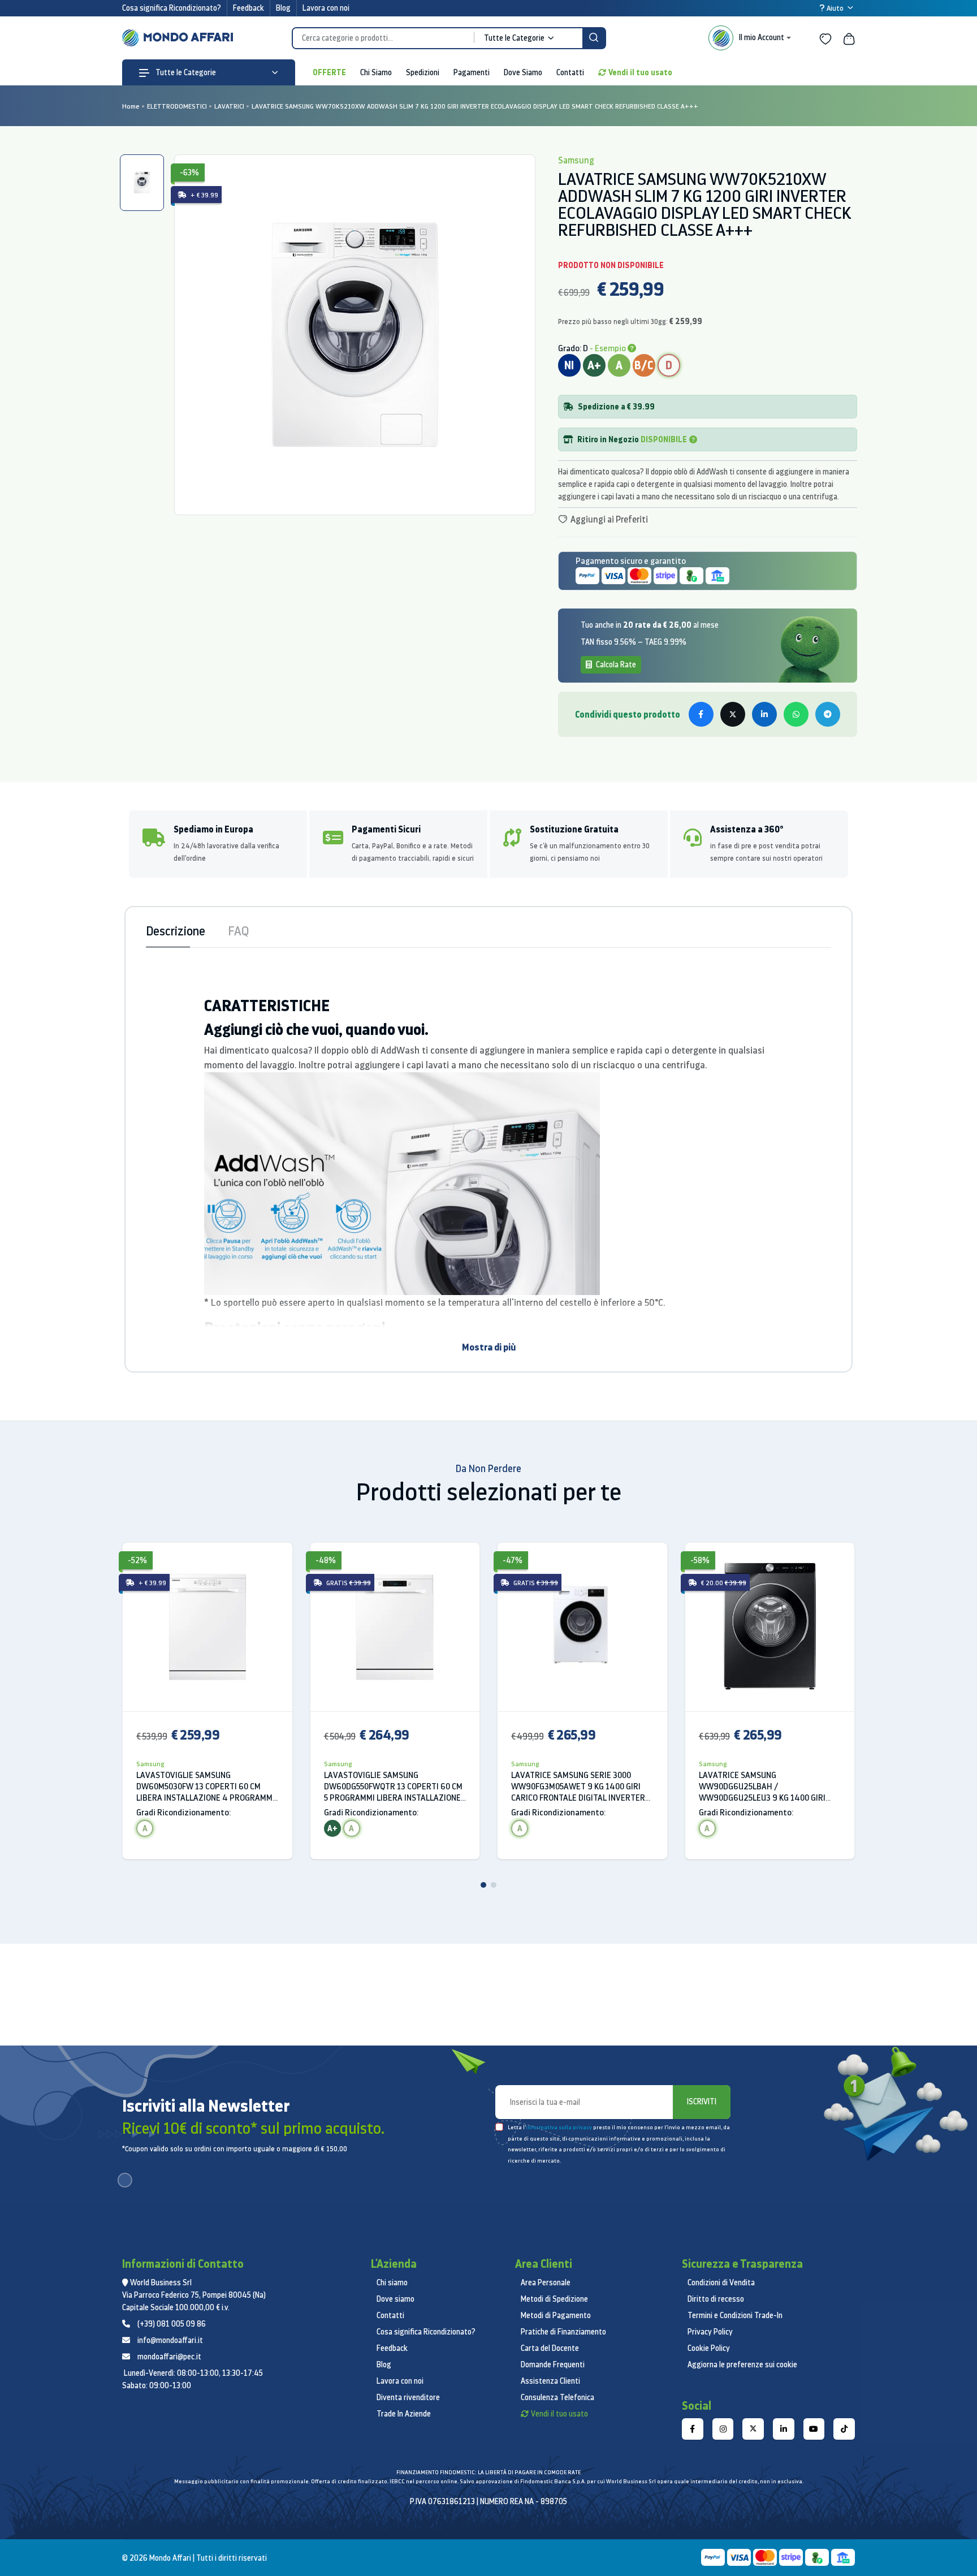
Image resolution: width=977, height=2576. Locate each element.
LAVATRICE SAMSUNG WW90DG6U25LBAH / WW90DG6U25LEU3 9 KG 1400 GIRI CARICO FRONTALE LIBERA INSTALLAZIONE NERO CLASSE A (762, 1787)
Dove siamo (395, 2299)
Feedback (248, 8)
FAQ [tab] (238, 931)
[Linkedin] (784, 2429)
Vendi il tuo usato (640, 72)
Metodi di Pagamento (556, 2315)
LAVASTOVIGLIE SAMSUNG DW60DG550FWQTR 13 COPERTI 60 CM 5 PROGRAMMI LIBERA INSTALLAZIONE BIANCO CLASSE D (393, 1787)
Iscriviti (702, 2102)
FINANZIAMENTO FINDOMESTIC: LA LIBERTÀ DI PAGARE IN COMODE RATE (488, 2472)
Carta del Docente (550, 2348)
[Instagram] (723, 2429)
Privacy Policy (710, 2332)
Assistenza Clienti (550, 2381)
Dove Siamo (523, 72)
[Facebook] (693, 2429)
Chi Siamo (376, 72)
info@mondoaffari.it (170, 2340)
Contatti (570, 72)
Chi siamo (392, 2282)
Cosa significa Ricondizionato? (172, 8)
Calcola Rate (615, 665)
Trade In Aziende (404, 2414)
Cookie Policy (709, 2348)
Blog (283, 8)
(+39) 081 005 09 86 (172, 2324)
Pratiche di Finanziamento (563, 2332)
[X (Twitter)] (753, 2429)
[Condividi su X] (733, 714)
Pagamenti (472, 72)
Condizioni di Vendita (721, 2282)
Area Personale (546, 2282)
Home (131, 106)
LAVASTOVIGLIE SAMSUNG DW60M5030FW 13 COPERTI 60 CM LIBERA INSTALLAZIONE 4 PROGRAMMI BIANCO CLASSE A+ (206, 1787)
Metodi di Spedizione (554, 2299)
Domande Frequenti (553, 2364)
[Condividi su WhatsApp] (796, 714)
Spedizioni (423, 72)
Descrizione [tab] (176, 931)
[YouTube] (814, 2429)
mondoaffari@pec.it (169, 2357)
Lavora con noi (326, 8)
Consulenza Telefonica (557, 2397)
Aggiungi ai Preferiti (608, 519)
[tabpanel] (355, 335)
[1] (483, 1885)
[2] (494, 1885)
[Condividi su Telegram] (828, 714)
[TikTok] (844, 2429)
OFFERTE (329, 72)
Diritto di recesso (716, 2299)
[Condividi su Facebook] (701, 714)
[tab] (142, 183)
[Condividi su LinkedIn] (764, 714)
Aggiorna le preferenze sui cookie (742, 2364)
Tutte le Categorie (185, 72)
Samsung (150, 1764)
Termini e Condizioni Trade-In (735, 2315)
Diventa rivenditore (408, 2397)
